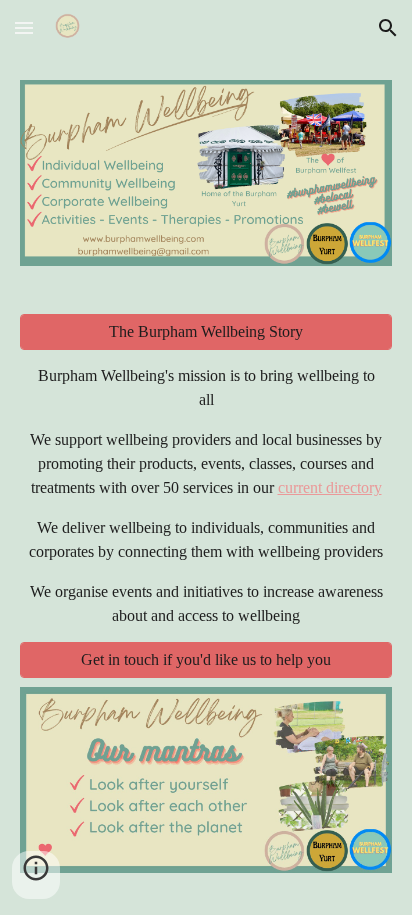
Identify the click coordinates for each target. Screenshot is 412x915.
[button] (24, 27)
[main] (206, 496)
